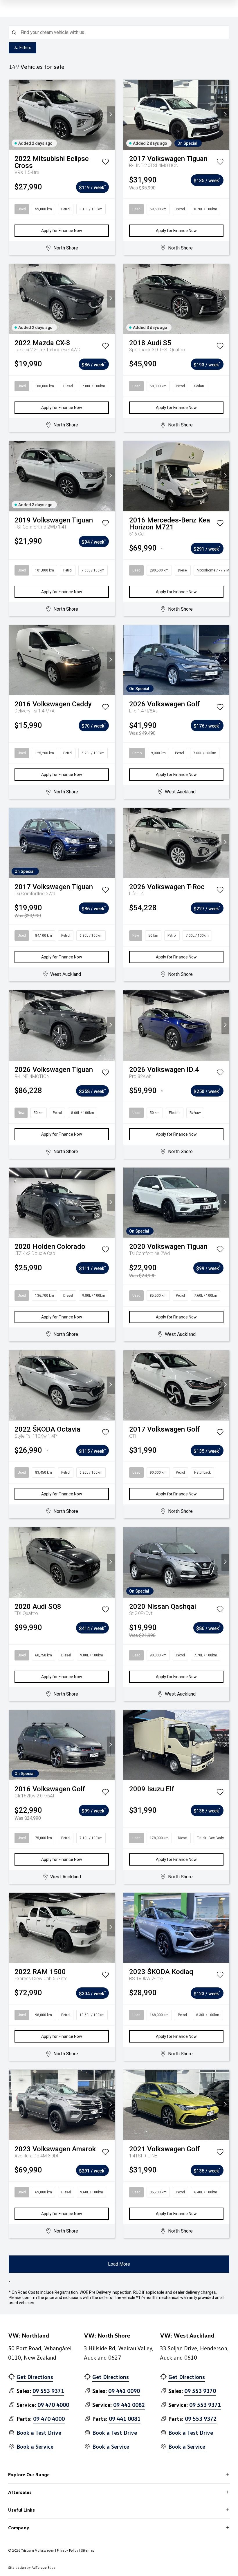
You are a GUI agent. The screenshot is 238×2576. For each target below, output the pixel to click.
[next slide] (111, 115)
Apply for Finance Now (62, 231)
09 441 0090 (124, 2391)
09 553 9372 (201, 2418)
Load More (119, 2264)
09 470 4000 (53, 2405)
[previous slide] (13, 115)
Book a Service (35, 2446)
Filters (25, 48)
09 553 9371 (48, 2391)
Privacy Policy (68, 2550)
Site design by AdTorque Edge (32, 2567)
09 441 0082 (129, 2405)
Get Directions (35, 2377)
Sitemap (88, 2550)
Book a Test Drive (39, 2432)
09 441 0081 (125, 2418)
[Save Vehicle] (105, 163)
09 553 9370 (200, 2391)
